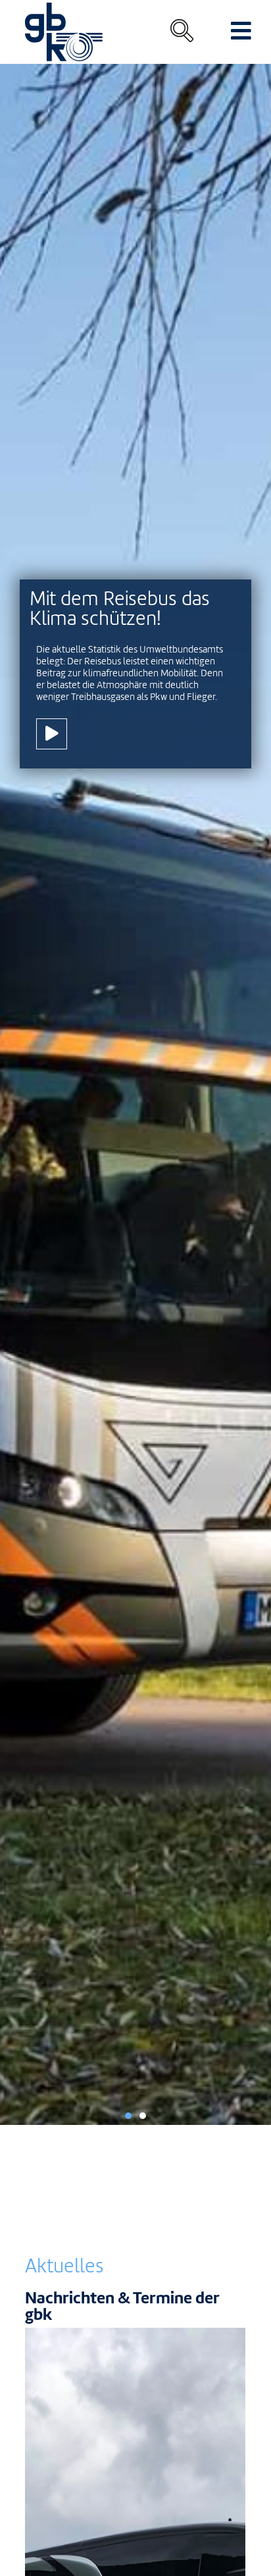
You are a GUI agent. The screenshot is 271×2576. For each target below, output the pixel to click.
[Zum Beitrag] (52, 734)
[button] (128, 2116)
